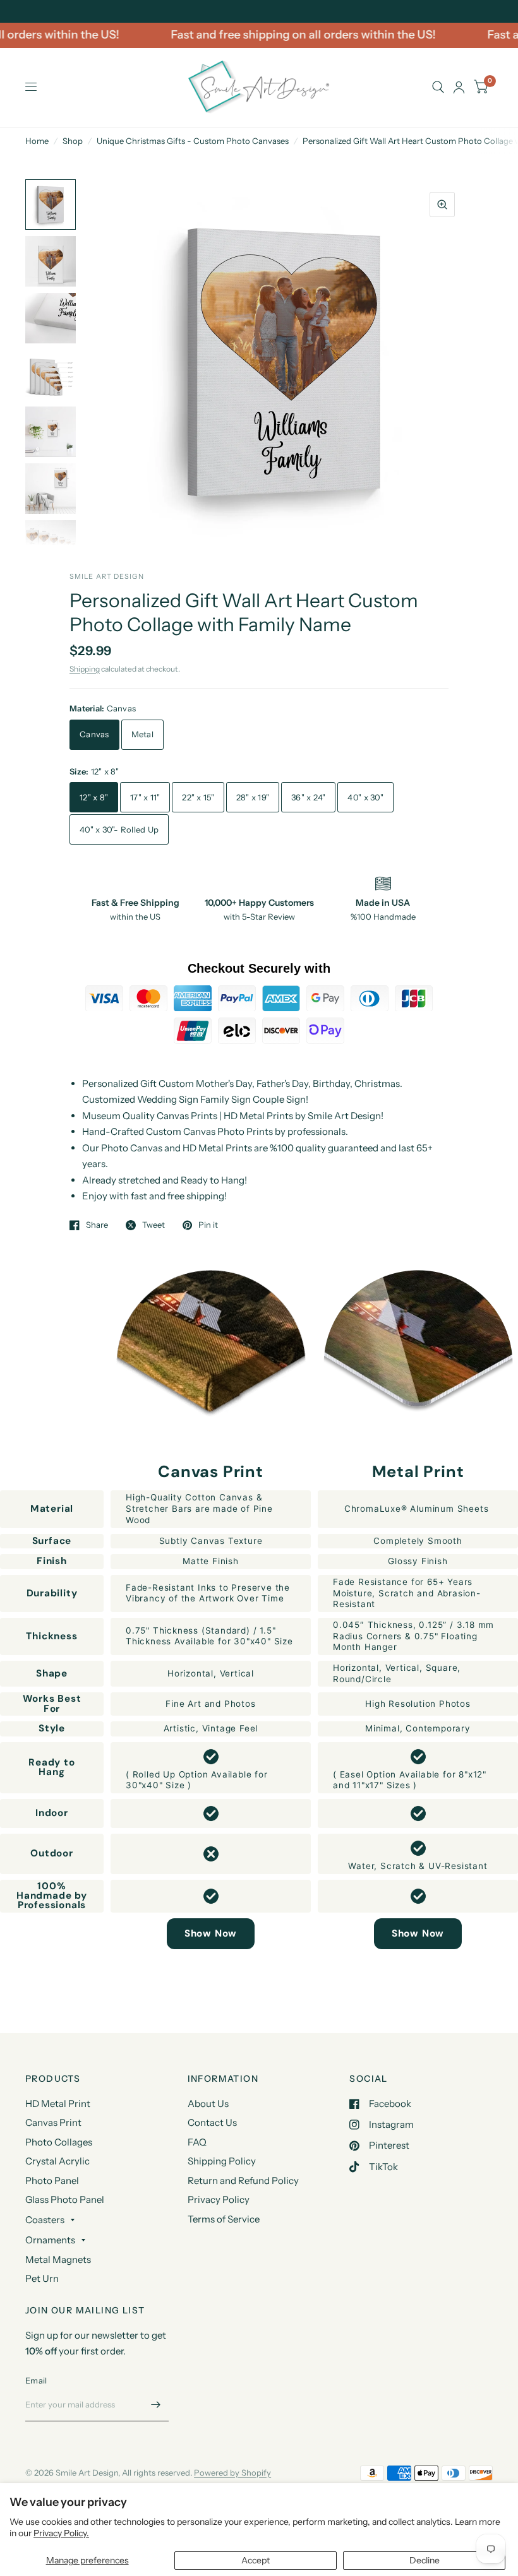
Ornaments (50, 2240)
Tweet (154, 1225)
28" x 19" (253, 797)
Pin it (208, 1225)
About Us (208, 2104)
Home (37, 141)
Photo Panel (52, 2181)
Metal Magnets (58, 2259)
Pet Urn (42, 2278)
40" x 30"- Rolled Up (119, 829)
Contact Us (212, 2122)
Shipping (85, 669)
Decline (425, 2560)
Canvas (94, 734)
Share (97, 1225)
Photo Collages (59, 2142)
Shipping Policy (222, 2161)
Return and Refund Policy (243, 2181)
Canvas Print (53, 2122)
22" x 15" (198, 797)
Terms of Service (224, 2219)
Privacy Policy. (61, 2533)
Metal (142, 734)
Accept (256, 2560)
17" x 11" (145, 797)
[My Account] (459, 87)
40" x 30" (365, 797)
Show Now (211, 1933)
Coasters (45, 2220)
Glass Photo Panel (65, 2199)
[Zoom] (442, 205)
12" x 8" (94, 797)
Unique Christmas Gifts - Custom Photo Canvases (193, 141)
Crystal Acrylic (57, 2161)
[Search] (438, 87)
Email (36, 2380)
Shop (73, 141)
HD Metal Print (58, 2104)
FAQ (197, 2142)
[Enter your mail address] (156, 2405)
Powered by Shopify (232, 2472)
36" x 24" (308, 797)
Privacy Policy (219, 2199)
